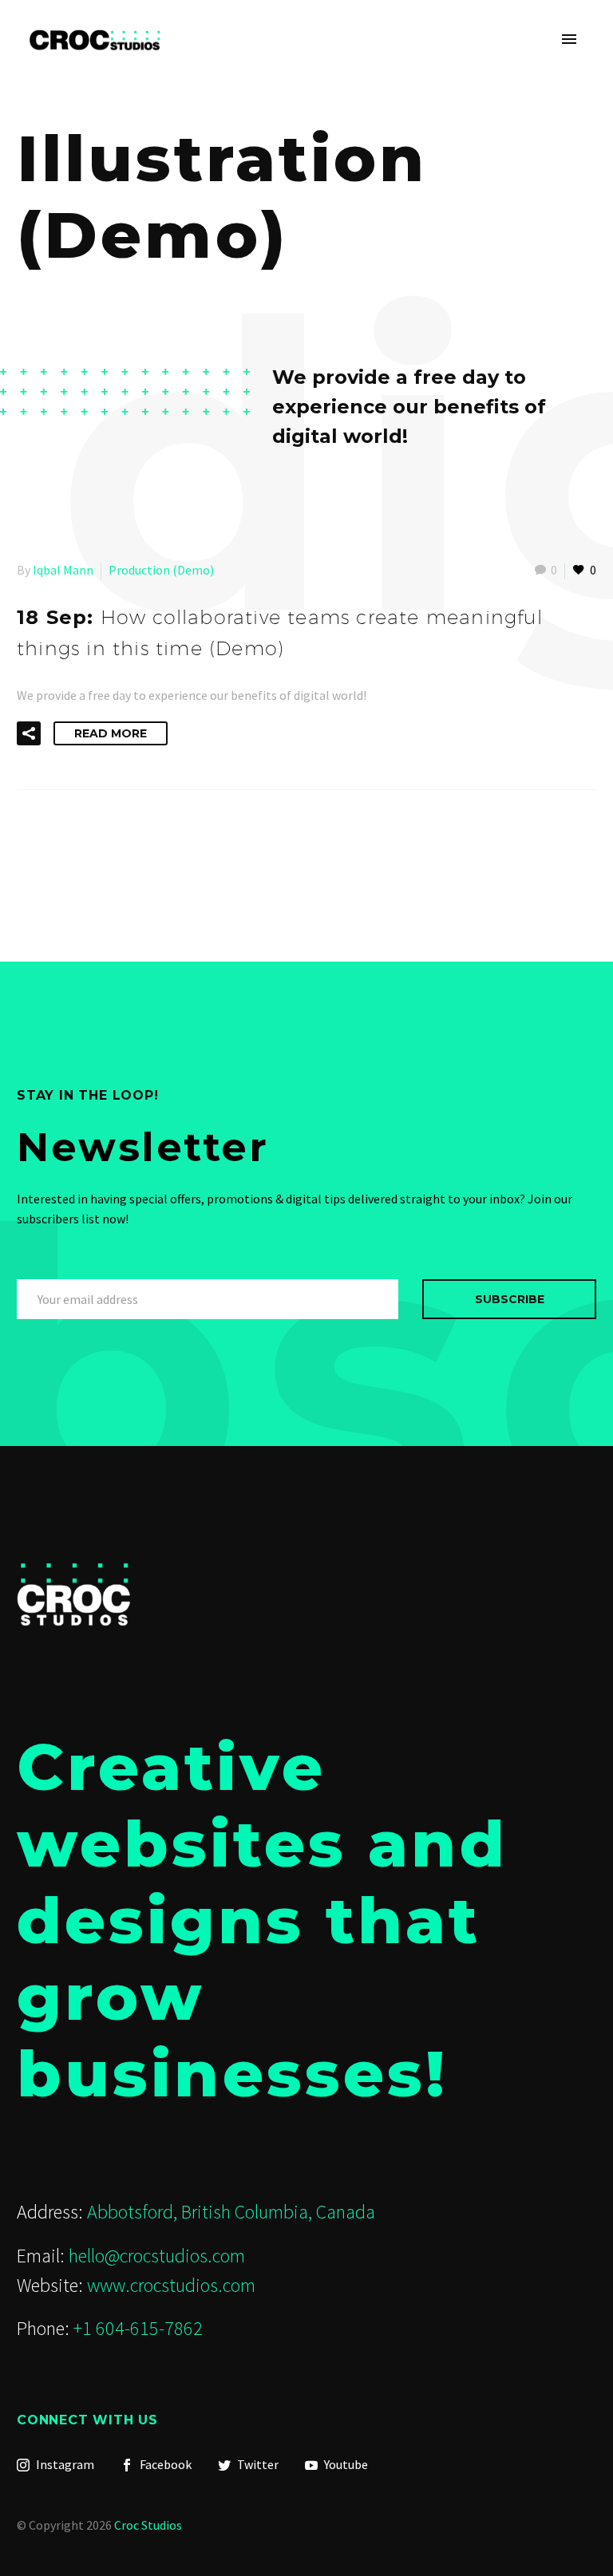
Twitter (257, 2464)
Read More (111, 733)
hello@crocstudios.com (157, 2256)
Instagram (64, 2464)
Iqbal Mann (63, 570)
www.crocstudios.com (171, 2285)
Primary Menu (569, 40)
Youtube (345, 2464)
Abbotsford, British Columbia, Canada (231, 2212)
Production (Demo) (161, 570)
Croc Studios (148, 2525)
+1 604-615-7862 (138, 2328)
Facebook (164, 2464)
